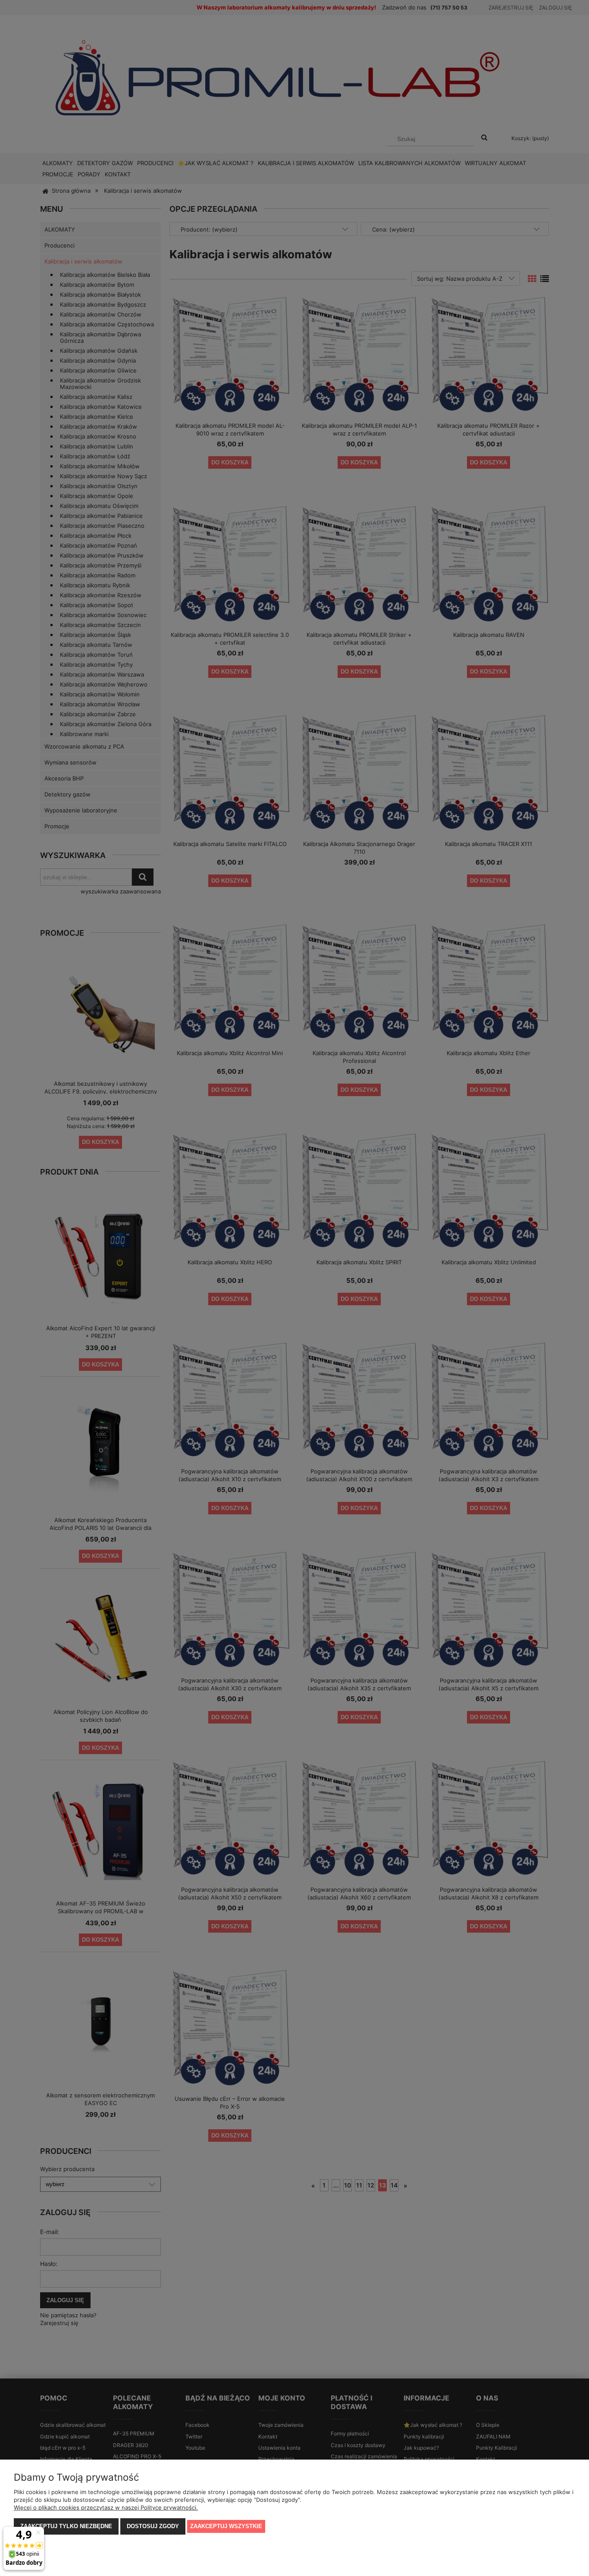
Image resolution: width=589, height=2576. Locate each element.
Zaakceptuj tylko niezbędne (66, 2526)
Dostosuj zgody (153, 2526)
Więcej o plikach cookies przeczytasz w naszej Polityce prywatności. (106, 2507)
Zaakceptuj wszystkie (226, 2526)
